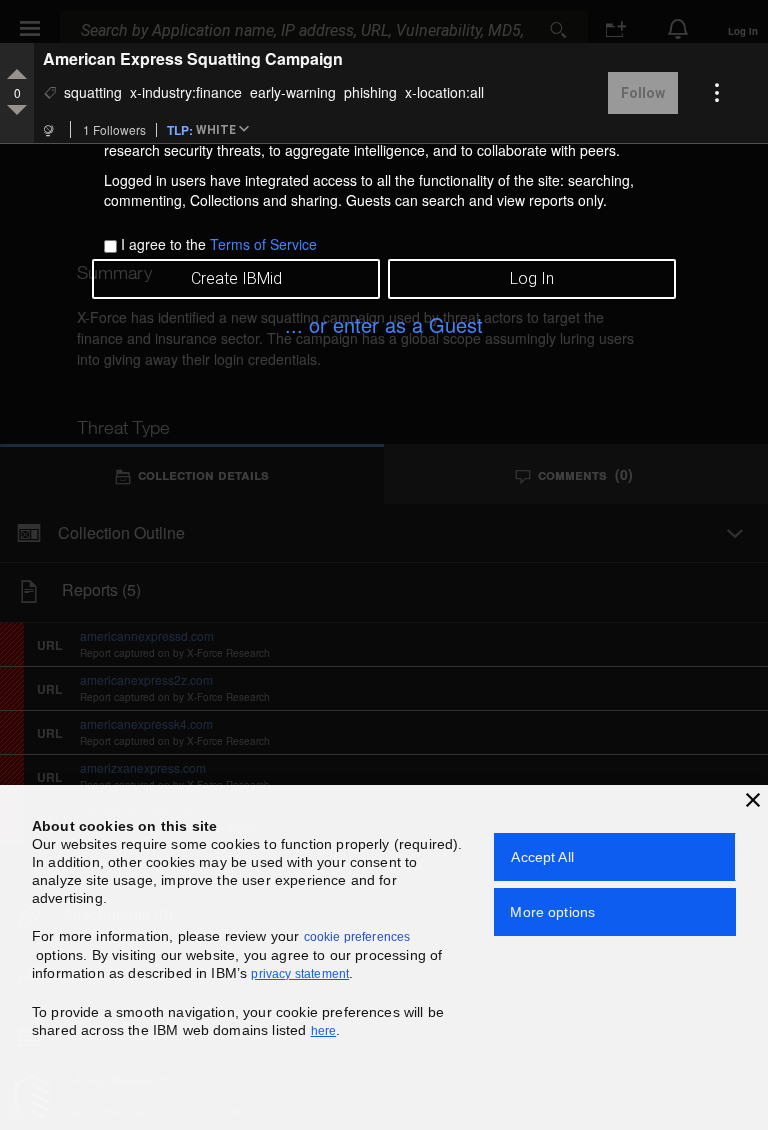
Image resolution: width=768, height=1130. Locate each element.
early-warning (293, 92)
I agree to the (219, 244)
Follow (643, 93)
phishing (370, 92)
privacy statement (300, 974)
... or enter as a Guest (384, 324)
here (324, 1031)
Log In (532, 278)
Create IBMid (236, 278)
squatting (93, 92)
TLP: (180, 129)
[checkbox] (110, 246)
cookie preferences (357, 937)
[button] (226, 131)
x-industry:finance (186, 92)
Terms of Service (263, 244)
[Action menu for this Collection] (717, 93)
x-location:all (444, 92)
